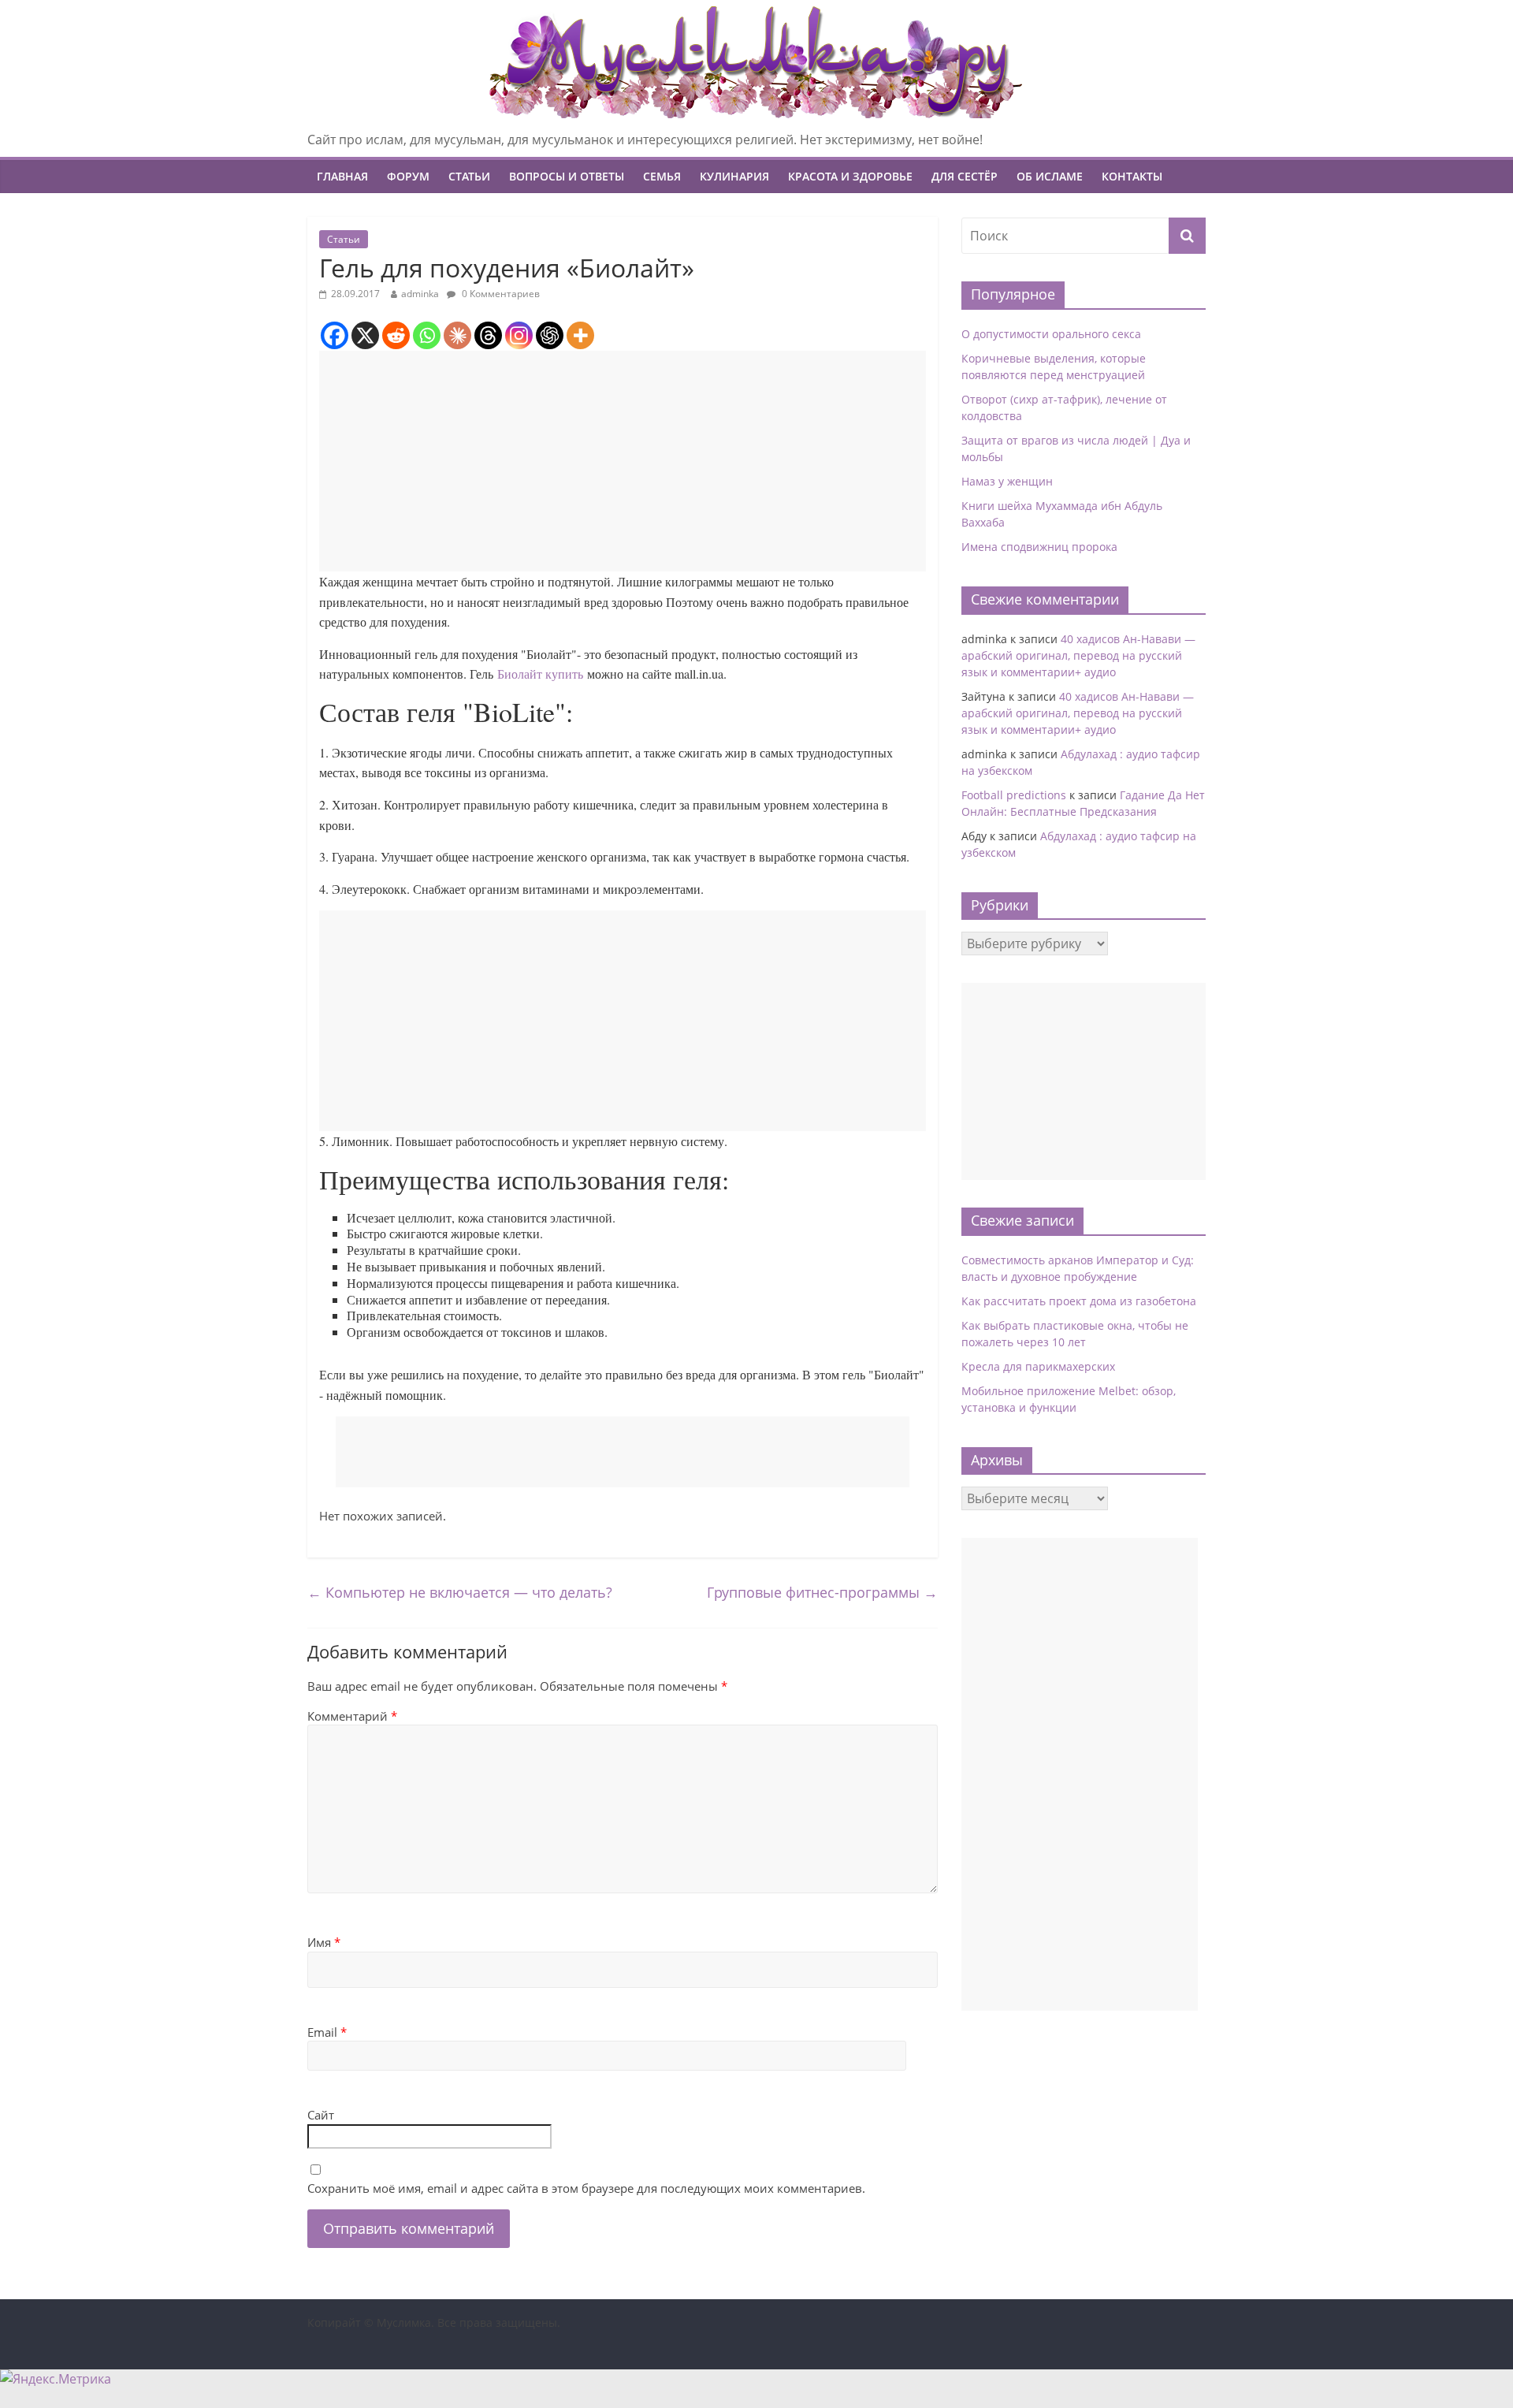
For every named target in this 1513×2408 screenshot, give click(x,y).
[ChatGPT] (550, 335)
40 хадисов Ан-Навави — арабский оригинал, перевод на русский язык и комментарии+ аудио (1078, 655)
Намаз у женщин (1007, 481)
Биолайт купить (540, 674)
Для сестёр (965, 176)
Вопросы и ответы (567, 176)
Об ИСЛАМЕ (1050, 176)
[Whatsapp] (427, 335)
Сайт (321, 2115)
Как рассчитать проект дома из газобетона (1079, 1301)
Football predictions (1014, 795)
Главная (342, 176)
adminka (420, 294)
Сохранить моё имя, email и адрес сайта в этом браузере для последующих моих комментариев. (586, 2188)
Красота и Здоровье (850, 176)
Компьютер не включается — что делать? (460, 1592)
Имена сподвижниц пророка (1039, 547)
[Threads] (488, 335)
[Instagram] (519, 335)
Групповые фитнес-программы (822, 1592)
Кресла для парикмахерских (1038, 1366)
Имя (324, 1942)
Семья (662, 176)
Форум (408, 176)
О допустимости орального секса (1051, 334)
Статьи (469, 176)
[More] (580, 335)
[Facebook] (335, 335)
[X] (365, 335)
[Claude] (457, 335)
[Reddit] (396, 335)
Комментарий (352, 1716)
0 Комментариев (500, 294)
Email (327, 2032)
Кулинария (734, 176)
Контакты (1132, 176)
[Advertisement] (623, 461)
